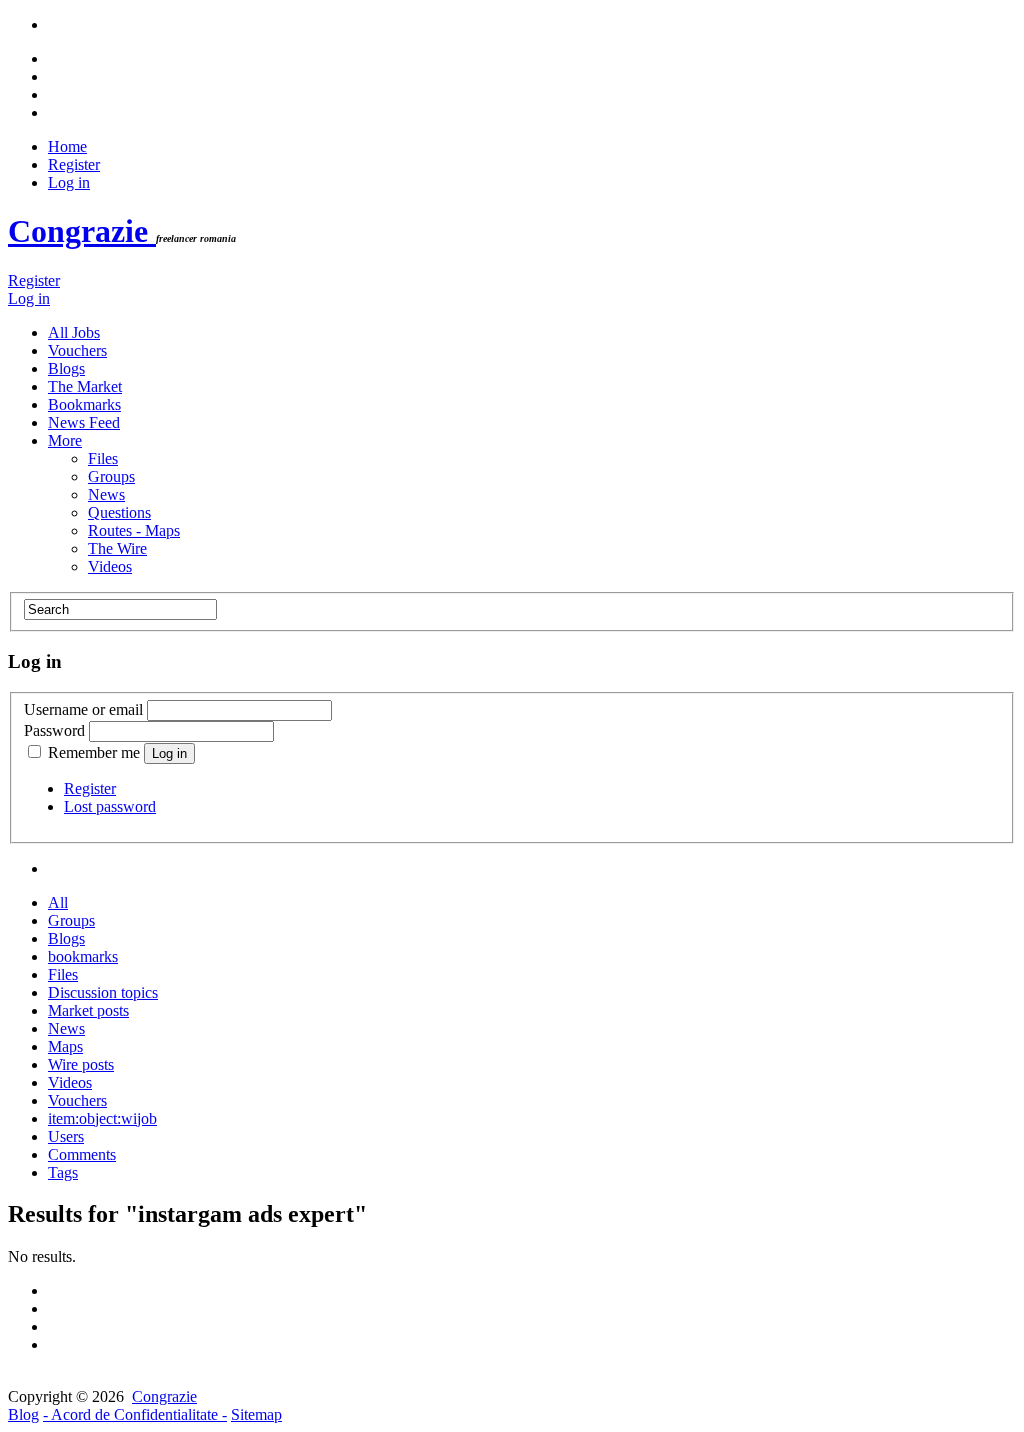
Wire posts (81, 1064)
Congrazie (82, 231)
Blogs (66, 368)
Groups (111, 476)
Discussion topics (103, 992)
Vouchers (77, 350)
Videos (110, 566)
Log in (69, 182)
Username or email (83, 709)
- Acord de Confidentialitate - (135, 1414)
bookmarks (83, 956)
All (58, 902)
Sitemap (256, 1414)
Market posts (88, 1010)
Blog (23, 1414)
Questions (119, 512)
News (106, 494)
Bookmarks (84, 404)
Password (54, 730)
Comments (82, 1154)
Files (103, 458)
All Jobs (74, 332)
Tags (63, 1172)
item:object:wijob (102, 1118)
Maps (65, 1046)
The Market (85, 386)
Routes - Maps (134, 530)
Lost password (110, 806)
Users (66, 1136)
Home (67, 146)
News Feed (84, 422)
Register (74, 164)
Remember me (94, 752)
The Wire (117, 548)
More (65, 440)
